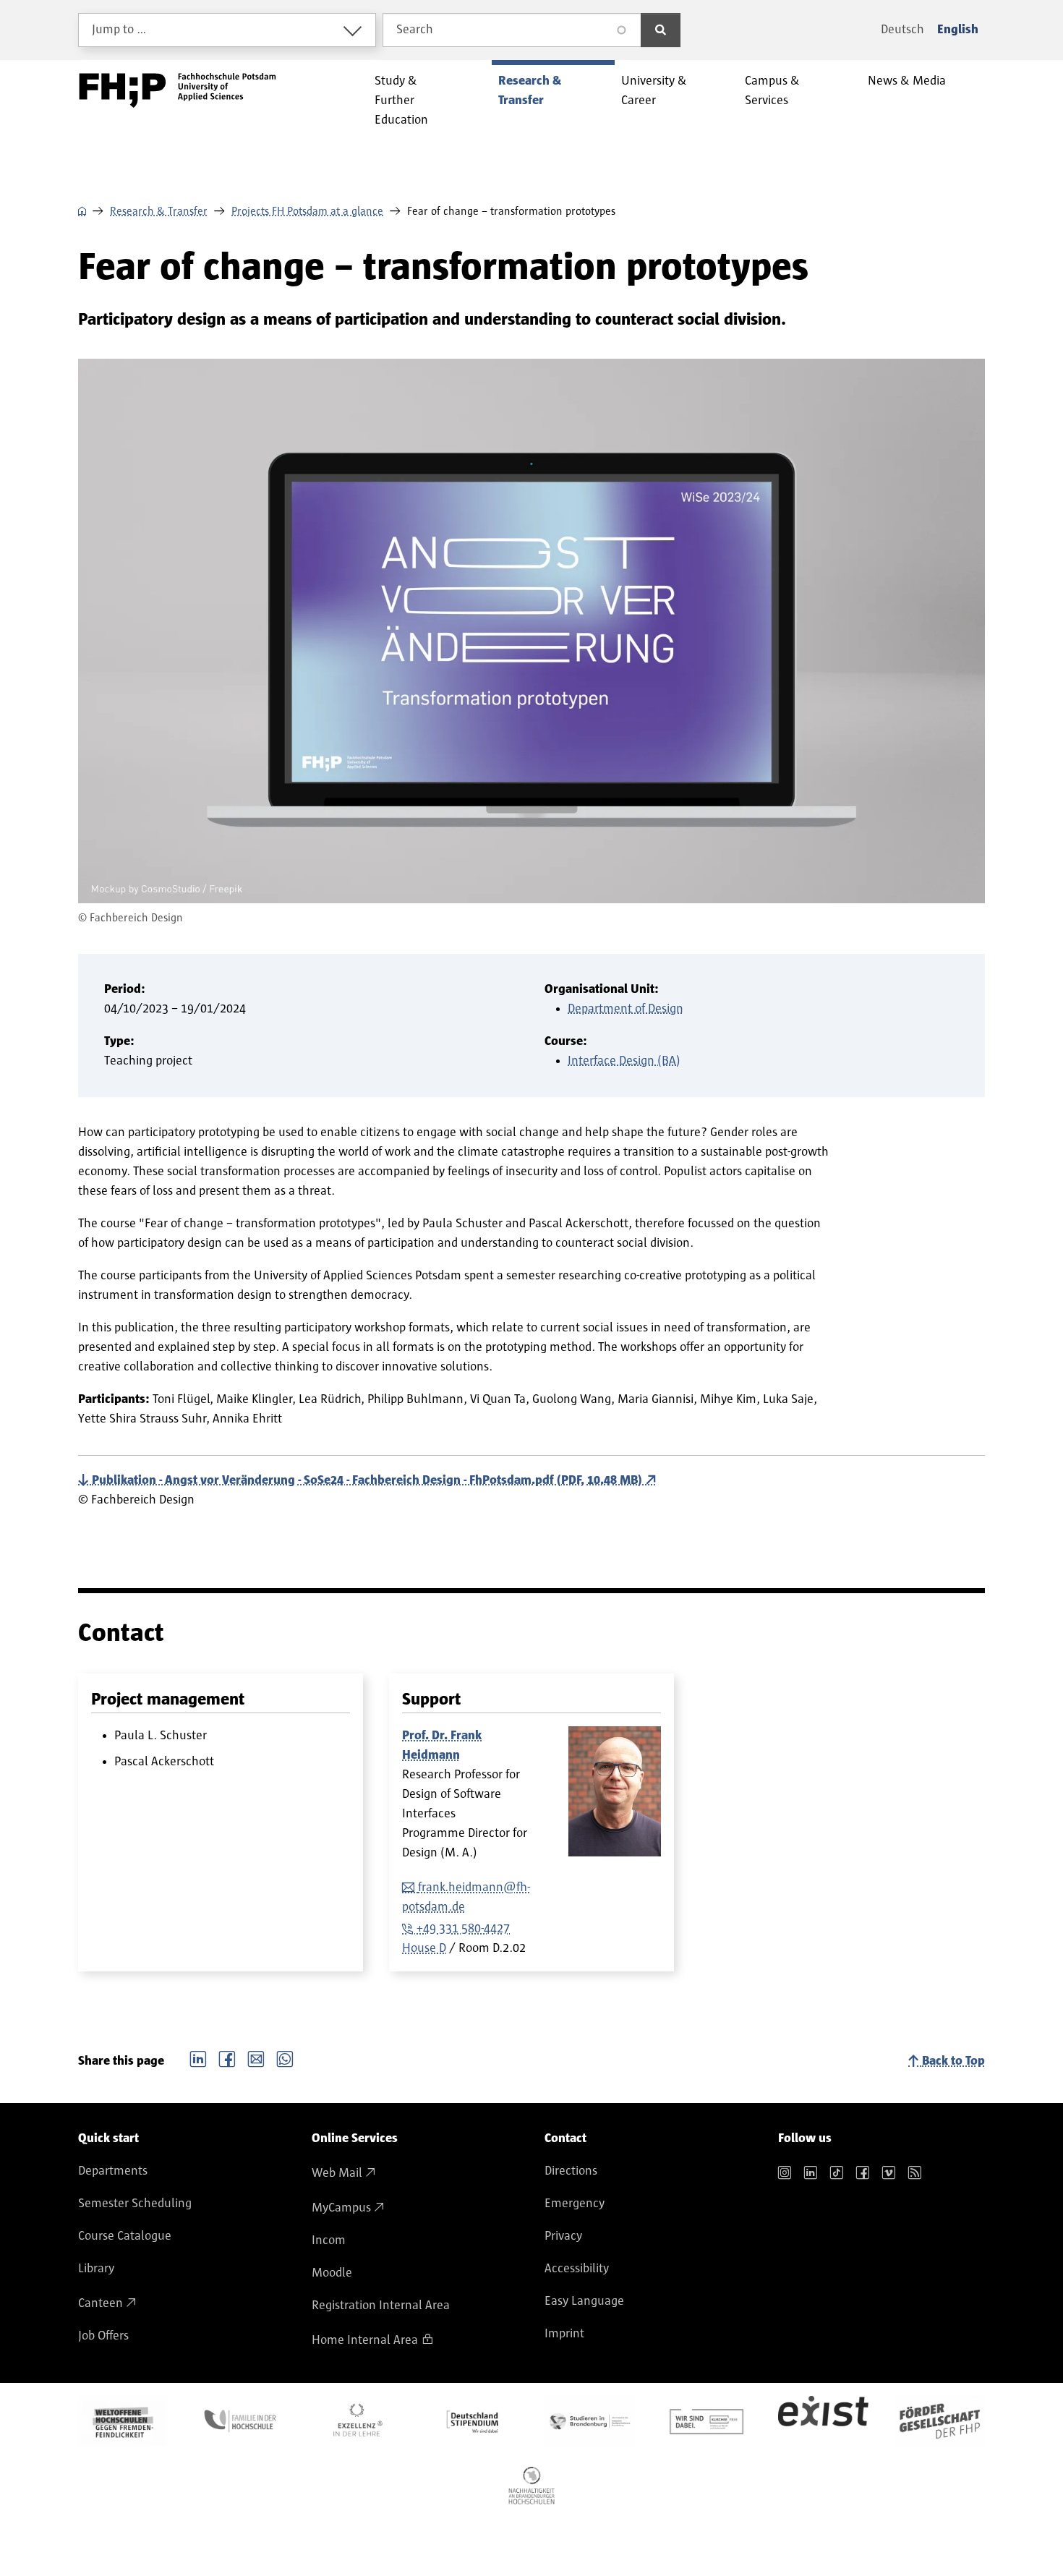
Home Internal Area (365, 2340)
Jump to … (119, 30)
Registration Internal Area (381, 2306)
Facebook (227, 2057)
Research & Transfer (159, 211)
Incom (329, 2240)
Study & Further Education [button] (401, 101)
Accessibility (577, 2269)
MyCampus (341, 2208)
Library (96, 2269)
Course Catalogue (125, 2236)
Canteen (101, 2303)
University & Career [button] (654, 91)
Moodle (332, 2273)
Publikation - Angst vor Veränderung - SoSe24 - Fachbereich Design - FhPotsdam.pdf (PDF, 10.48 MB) (367, 1480)
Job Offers (103, 2336)
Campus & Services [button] (772, 91)
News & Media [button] (907, 81)
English (958, 30)
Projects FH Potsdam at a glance (307, 211)
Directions (571, 2171)
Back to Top (953, 2061)
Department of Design (626, 1009)
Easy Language (584, 2301)
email (256, 2057)
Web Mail (337, 2173)
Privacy (563, 2236)
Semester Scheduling (135, 2204)
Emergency (575, 2204)
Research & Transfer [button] (530, 91)
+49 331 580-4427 (463, 1929)
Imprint (564, 2334)
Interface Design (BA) (624, 1061)
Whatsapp (285, 2057)
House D (424, 1948)
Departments (113, 2171)
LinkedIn (198, 2057)
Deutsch (902, 30)
